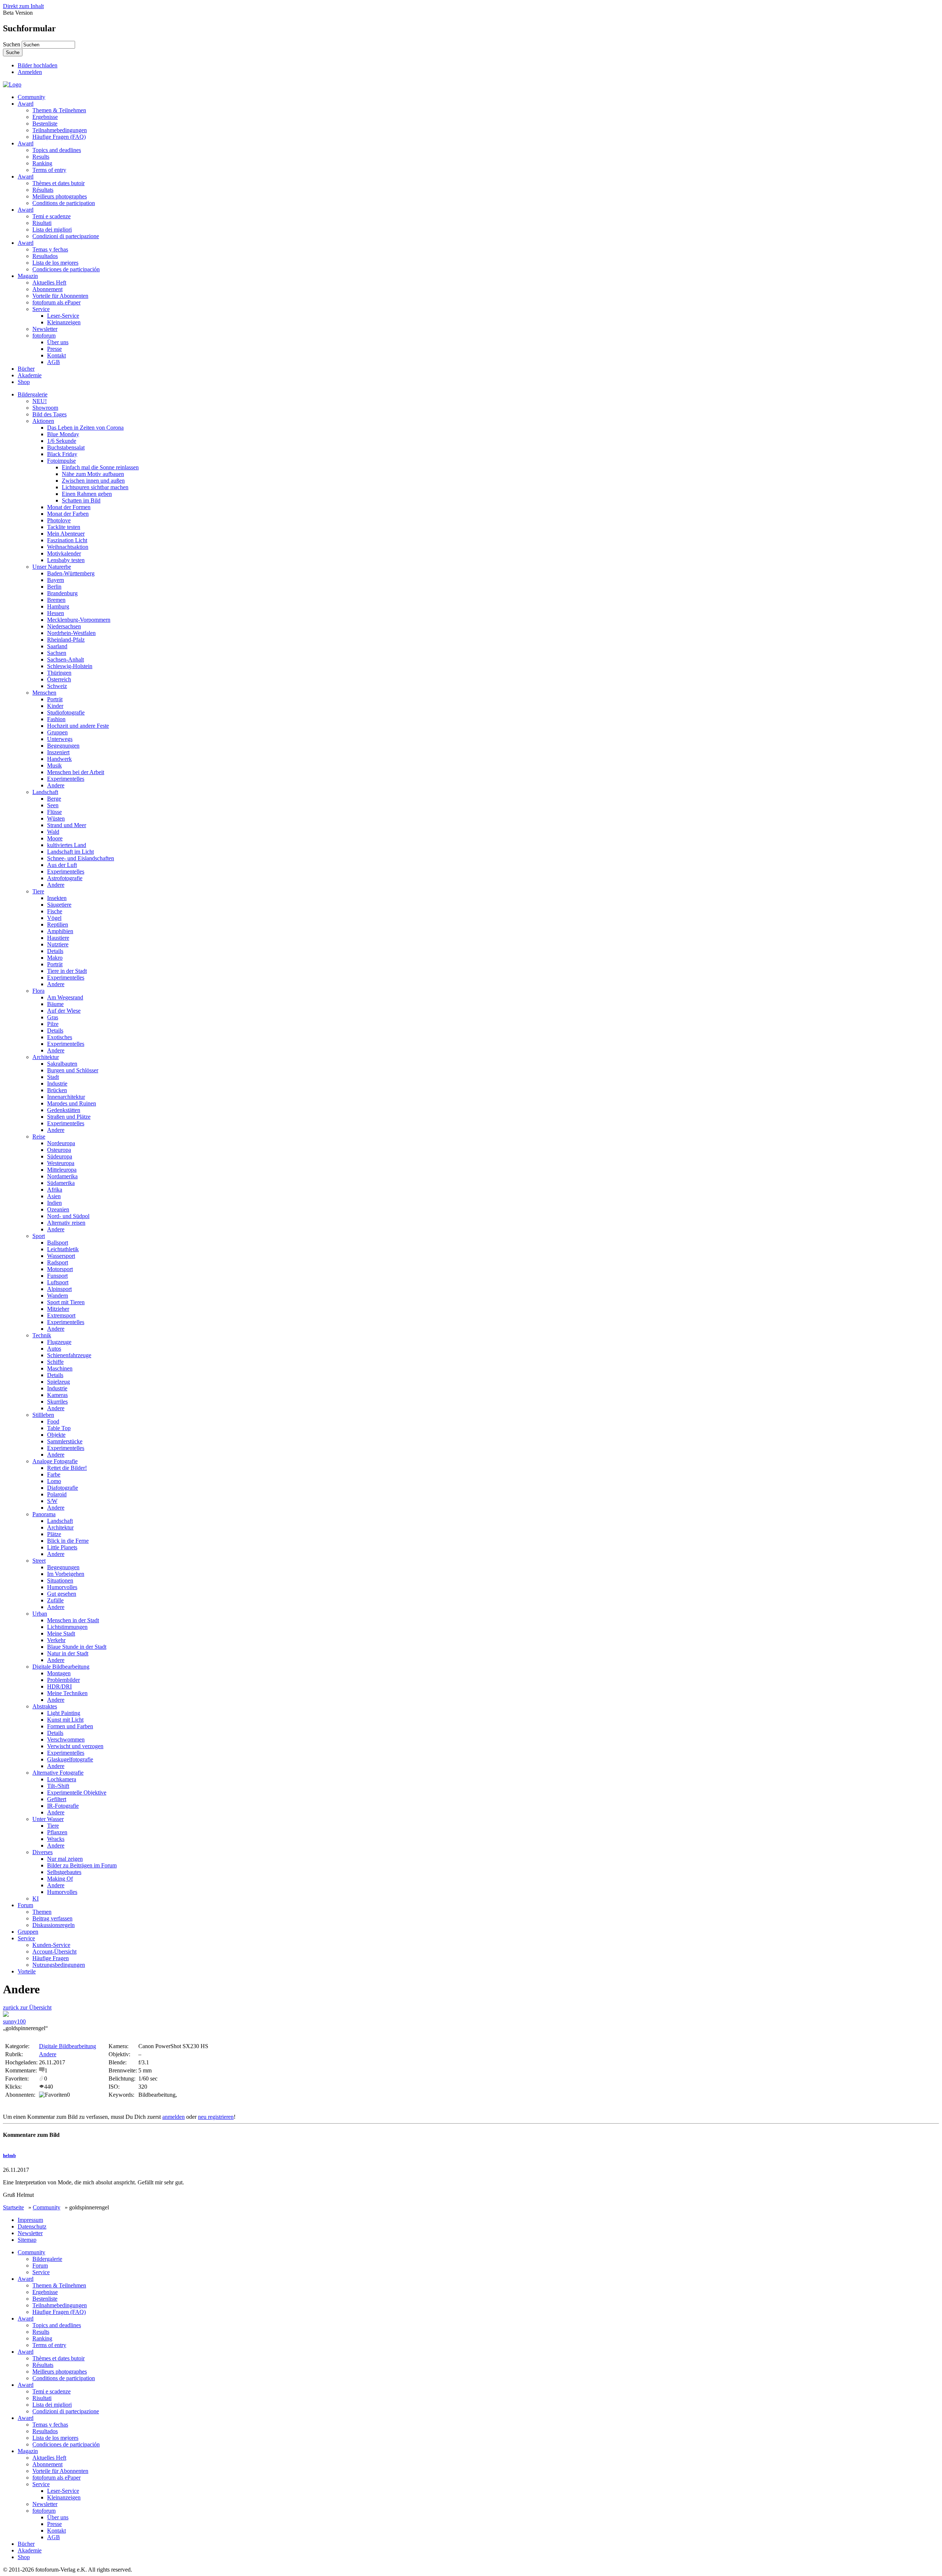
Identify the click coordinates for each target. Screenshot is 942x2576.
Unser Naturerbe (52, 567)
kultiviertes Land (67, 845)
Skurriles (57, 1402)
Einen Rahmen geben (87, 494)
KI (36, 1899)
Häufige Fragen (51, 1958)
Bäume (55, 1004)
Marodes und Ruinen (72, 1103)
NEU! (40, 401)
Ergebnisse (45, 117)
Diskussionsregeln (54, 1925)
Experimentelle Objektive (77, 1792)
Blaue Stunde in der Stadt (77, 1647)
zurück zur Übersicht (27, 2007)
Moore (55, 838)
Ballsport (58, 1243)
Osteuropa (59, 1150)
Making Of (60, 1879)
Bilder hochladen (38, 65)
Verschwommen (66, 1739)
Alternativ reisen (66, 1223)
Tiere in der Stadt (67, 971)
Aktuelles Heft (49, 283)
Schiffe (55, 1362)
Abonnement (47, 289)
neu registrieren (216, 2117)
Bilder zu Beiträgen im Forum (82, 1865)
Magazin (28, 276)
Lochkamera (62, 1779)
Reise (39, 1137)
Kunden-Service (51, 1945)
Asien (54, 1196)
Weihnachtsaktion (68, 547)
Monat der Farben (68, 514)
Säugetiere (59, 905)
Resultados (45, 256)
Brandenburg (62, 593)
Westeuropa (61, 1163)
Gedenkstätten (64, 1110)
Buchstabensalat (66, 447)
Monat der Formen (69, 507)
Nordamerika (62, 1176)
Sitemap (27, 2240)
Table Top (59, 1428)
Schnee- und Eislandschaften (81, 858)
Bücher (26, 369)
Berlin (54, 587)
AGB (54, 362)
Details (55, 951)
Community (31, 97)
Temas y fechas (50, 249)
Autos (54, 1349)
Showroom (45, 408)
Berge (54, 799)
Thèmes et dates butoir (59, 183)
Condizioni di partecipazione (66, 236)
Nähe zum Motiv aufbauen (93, 474)
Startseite (13, 2207)
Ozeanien (58, 1209)
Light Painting (64, 1713)
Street (39, 1561)
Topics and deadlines (57, 150)
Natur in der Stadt (68, 1653)
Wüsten (56, 818)
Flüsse (54, 812)
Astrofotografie (65, 878)
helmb (9, 2155)
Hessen (56, 613)
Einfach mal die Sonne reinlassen (100, 467)
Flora (38, 991)
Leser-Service (63, 316)
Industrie (57, 1084)
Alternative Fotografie (58, 1773)
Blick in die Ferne (68, 1541)
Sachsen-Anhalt (65, 659)
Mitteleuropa (62, 1170)
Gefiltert (57, 1799)
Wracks (56, 1839)
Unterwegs (60, 739)
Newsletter (45, 329)
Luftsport (58, 1282)
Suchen (12, 44)
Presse (54, 349)
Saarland (57, 646)
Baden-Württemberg (71, 573)
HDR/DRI (59, 1686)
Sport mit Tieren (66, 1302)
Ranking (42, 163)
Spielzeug (59, 1382)
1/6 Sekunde (62, 441)
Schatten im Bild (81, 500)
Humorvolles (62, 1587)
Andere (56, 785)
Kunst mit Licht (65, 1720)
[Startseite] (12, 84)
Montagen (59, 1673)
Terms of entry (49, 170)
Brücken (57, 1090)
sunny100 (14, 2021)
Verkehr (56, 1640)
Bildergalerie (33, 394)
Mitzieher (58, 1309)
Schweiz (57, 686)
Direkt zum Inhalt (23, 6)
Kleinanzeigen (64, 322)
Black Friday (62, 454)
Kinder (55, 706)
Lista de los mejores (55, 263)
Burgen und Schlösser (73, 1070)
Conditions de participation (64, 203)
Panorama (44, 1514)
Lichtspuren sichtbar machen (95, 487)
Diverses (43, 1852)
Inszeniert (58, 752)
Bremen (56, 600)
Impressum (30, 2220)
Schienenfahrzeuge (69, 1355)
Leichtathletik (63, 1249)
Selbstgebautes (64, 1872)
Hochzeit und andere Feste (78, 726)
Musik (54, 765)
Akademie (30, 375)
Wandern (58, 1296)
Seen (53, 805)
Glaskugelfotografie (70, 1759)
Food (53, 1421)
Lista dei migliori (52, 230)
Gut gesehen (62, 1594)
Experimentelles (66, 779)
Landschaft (45, 792)
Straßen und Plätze (69, 1117)
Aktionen (43, 421)
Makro (55, 958)
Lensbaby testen (66, 560)
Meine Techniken (67, 1693)
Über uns (58, 342)
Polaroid (57, 1494)
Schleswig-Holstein (70, 666)
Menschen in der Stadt (73, 1620)
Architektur (46, 1057)
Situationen (60, 1580)
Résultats (43, 190)
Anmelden (30, 72)
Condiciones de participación (66, 269)
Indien (54, 1203)
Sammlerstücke (65, 1441)
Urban (40, 1614)
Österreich (59, 679)
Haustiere (58, 938)
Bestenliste (45, 123)
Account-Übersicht (54, 1952)
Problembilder (63, 1680)
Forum (25, 1905)
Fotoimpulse (61, 461)
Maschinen (60, 1368)
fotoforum (44, 336)
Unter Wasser (48, 1819)
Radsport (58, 1262)
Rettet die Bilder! (67, 1468)
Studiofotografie (66, 712)
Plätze (54, 1534)
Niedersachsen (64, 626)
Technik (42, 1335)
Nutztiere (58, 944)
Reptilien (58, 924)
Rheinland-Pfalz (66, 640)
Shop (24, 382)
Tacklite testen (64, 527)
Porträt (55, 699)
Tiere (38, 891)
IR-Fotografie (63, 1806)
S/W (52, 1501)
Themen (42, 1912)
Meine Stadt (61, 1633)
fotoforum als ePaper (56, 302)
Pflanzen (57, 1832)
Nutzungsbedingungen (59, 1965)
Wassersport (61, 1256)
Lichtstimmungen (67, 1627)
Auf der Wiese (64, 1011)
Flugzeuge (59, 1342)
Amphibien (60, 931)
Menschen (44, 693)
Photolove (59, 520)
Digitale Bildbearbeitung (61, 1667)
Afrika (55, 1190)
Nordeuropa (61, 1143)
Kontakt (56, 355)
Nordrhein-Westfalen (71, 633)
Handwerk (59, 759)
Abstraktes (45, 1706)
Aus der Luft (62, 865)
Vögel (54, 918)
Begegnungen (63, 746)
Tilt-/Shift (58, 1786)
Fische (55, 911)
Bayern (56, 580)
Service (41, 309)
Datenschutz (32, 2226)
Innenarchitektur (66, 1097)
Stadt (53, 1077)
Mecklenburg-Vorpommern (79, 620)
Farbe (54, 1474)
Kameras (57, 1395)
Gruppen (57, 732)
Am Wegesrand (65, 997)
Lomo (54, 1481)
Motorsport (60, 1269)
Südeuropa (60, 1156)
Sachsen (57, 653)
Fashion (56, 719)
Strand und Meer (67, 825)
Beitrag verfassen (52, 1918)
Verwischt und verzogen (75, 1746)
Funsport (57, 1276)
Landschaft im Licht (70, 852)
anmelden (173, 2117)
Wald (53, 832)
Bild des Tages (49, 414)
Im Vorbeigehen (66, 1574)
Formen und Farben (70, 1726)
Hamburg (58, 606)
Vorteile (27, 1971)
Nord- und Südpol (68, 1216)
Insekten (57, 898)
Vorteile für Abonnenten (60, 296)
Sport (39, 1236)
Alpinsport (59, 1289)
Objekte (56, 1435)
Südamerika (61, 1183)
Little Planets (62, 1547)
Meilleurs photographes (60, 196)
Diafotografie (63, 1488)
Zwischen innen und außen (93, 481)
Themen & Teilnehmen (59, 110)
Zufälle (55, 1600)
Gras (53, 1017)
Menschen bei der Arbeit (76, 772)
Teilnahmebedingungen (60, 130)
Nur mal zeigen (65, 1859)
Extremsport (61, 1315)
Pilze (53, 1024)
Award (26, 104)
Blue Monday (63, 434)
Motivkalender (64, 553)
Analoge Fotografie (55, 1461)
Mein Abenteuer (66, 534)
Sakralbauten (62, 1064)
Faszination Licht (67, 540)
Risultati (42, 223)
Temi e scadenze (52, 216)
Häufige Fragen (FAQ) (59, 137)
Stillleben (43, 1415)
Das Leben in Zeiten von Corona (85, 428)
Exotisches (60, 1037)
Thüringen (59, 673)
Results (41, 157)
